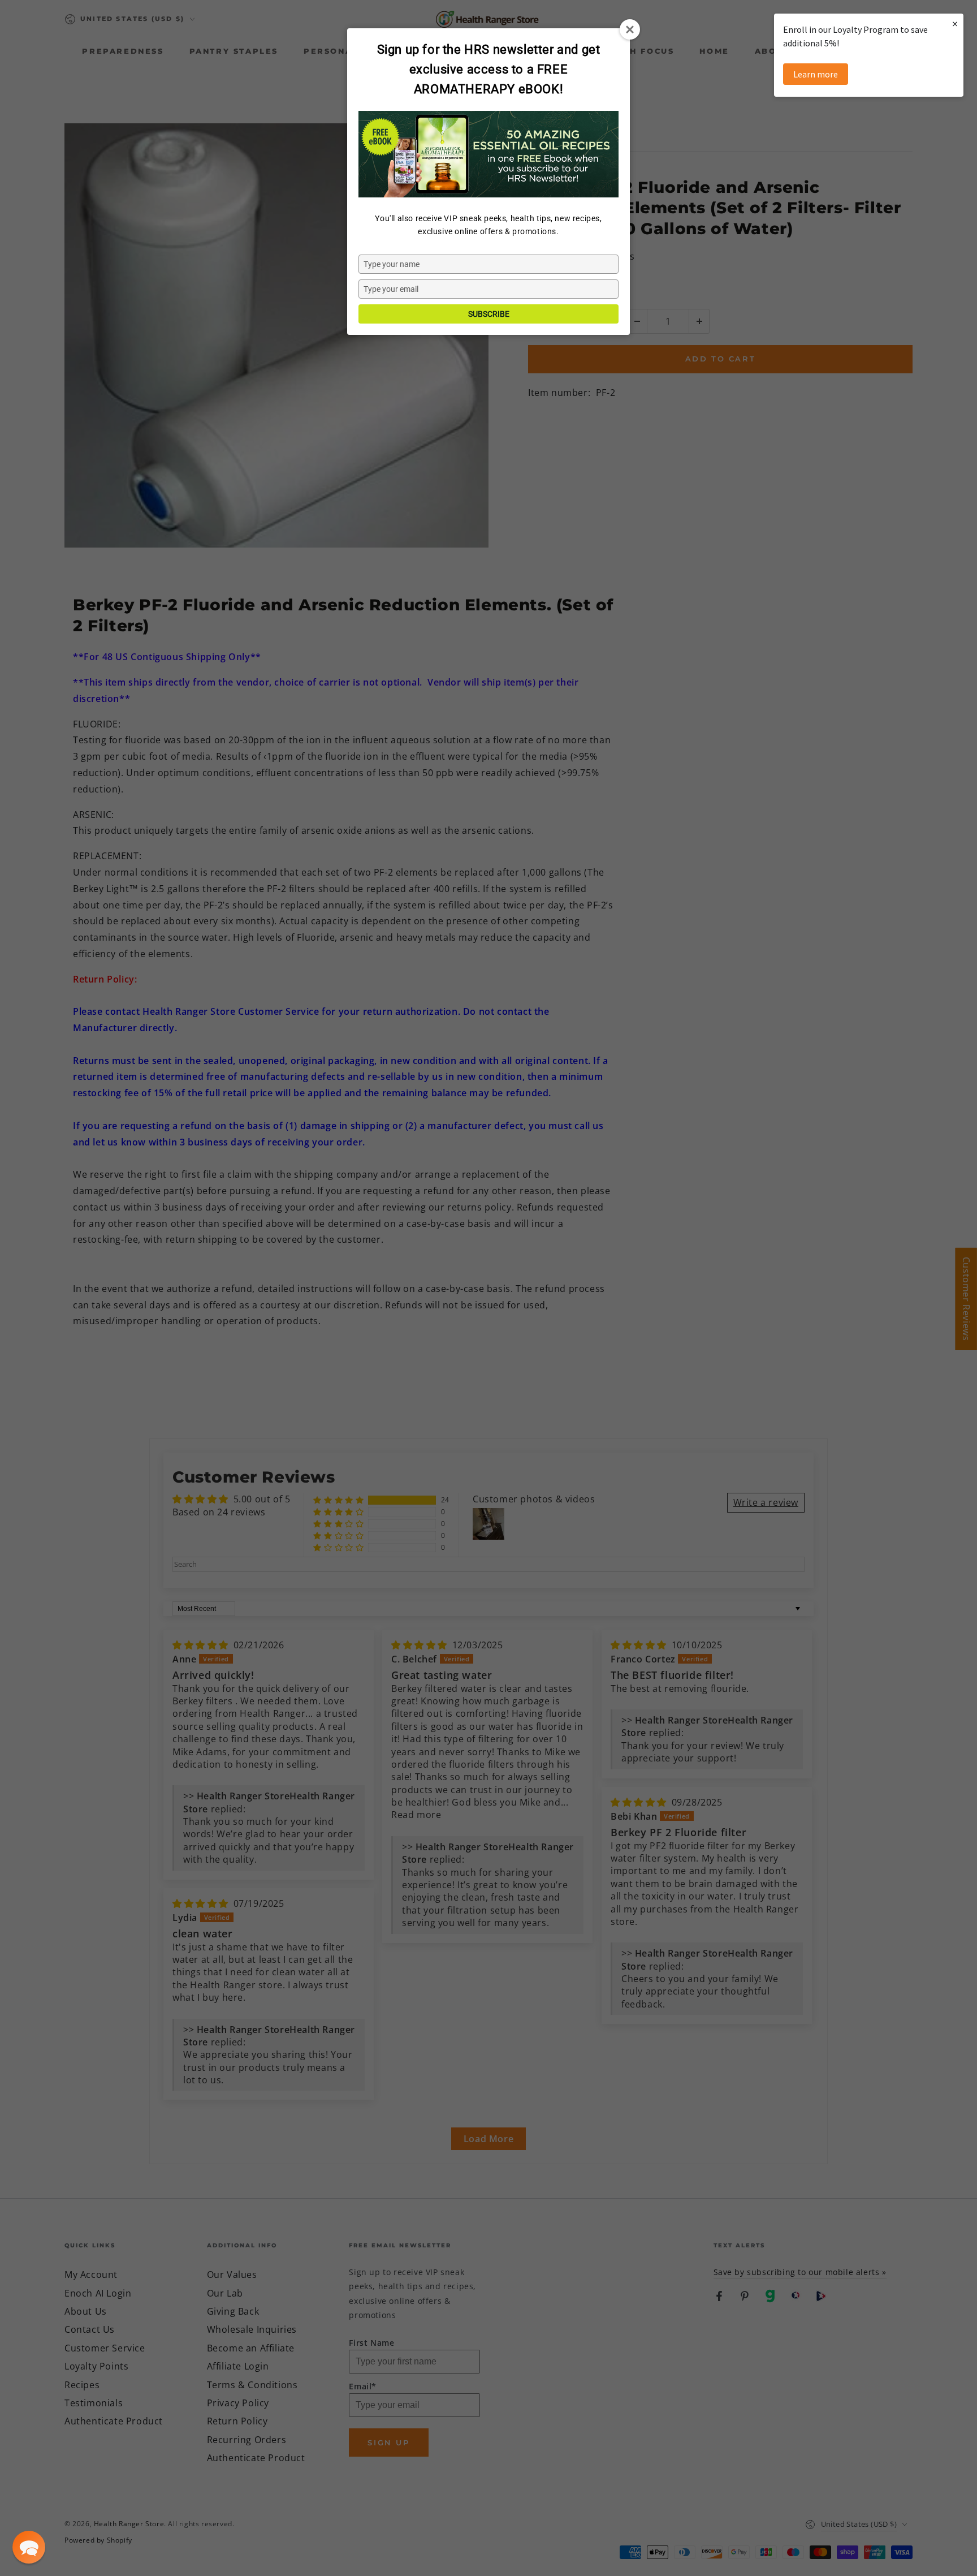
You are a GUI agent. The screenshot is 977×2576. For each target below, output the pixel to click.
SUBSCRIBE (489, 314)
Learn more (816, 74)
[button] (29, 2547)
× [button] (955, 23)
